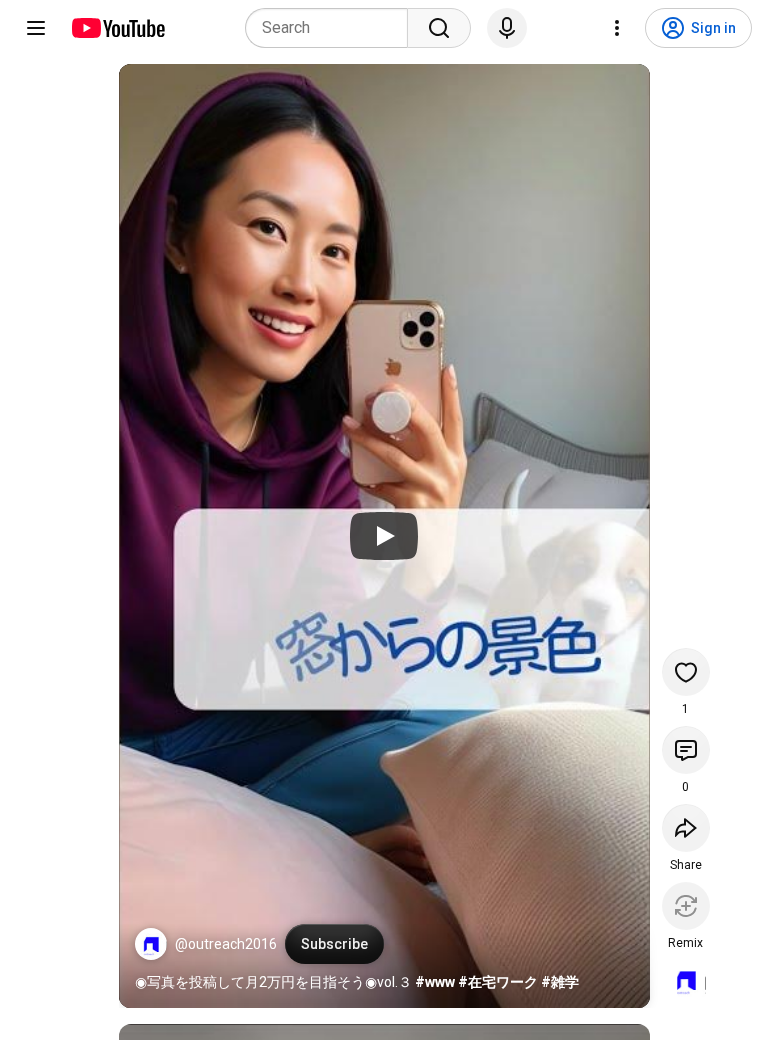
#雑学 (560, 982)
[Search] (439, 28)
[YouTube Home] (117, 28)
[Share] (686, 828)
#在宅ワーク (498, 982)
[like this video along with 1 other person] (686, 672)
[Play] (384, 536)
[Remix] (686, 906)
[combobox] (332, 28)
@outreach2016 (226, 944)
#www (435, 982)
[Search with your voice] (507, 28)
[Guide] (36, 28)
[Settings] (617, 28)
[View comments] (686, 750)
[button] (151, 944)
